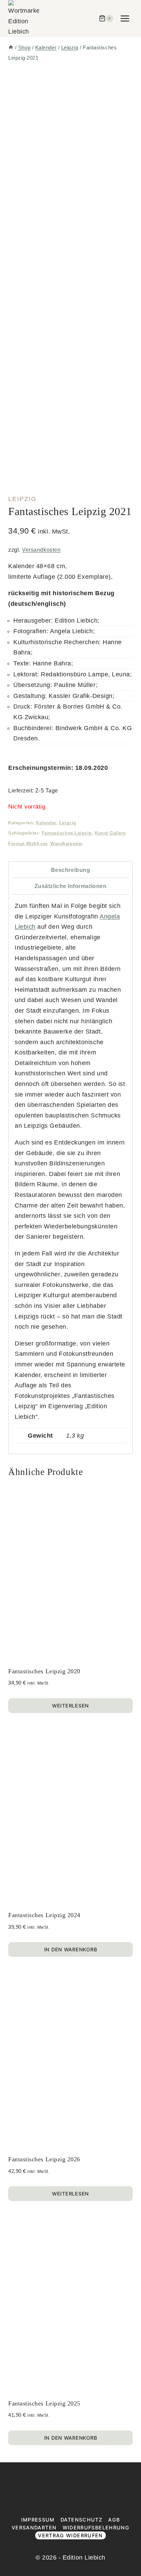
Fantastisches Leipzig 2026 (44, 2159)
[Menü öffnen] (125, 18)
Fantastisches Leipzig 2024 (44, 1915)
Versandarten (34, 2528)
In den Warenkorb (71, 1949)
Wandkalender (66, 844)
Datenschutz (81, 2520)
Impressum (38, 2520)
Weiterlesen (70, 1706)
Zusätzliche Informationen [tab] (71, 886)
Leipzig (22, 499)
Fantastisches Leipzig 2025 (44, 2403)
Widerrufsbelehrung (96, 2528)
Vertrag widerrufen (70, 2535)
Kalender (46, 823)
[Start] (11, 47)
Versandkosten (41, 550)
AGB (114, 2520)
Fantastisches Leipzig (67, 833)
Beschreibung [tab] (70, 870)
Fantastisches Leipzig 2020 (44, 1671)
